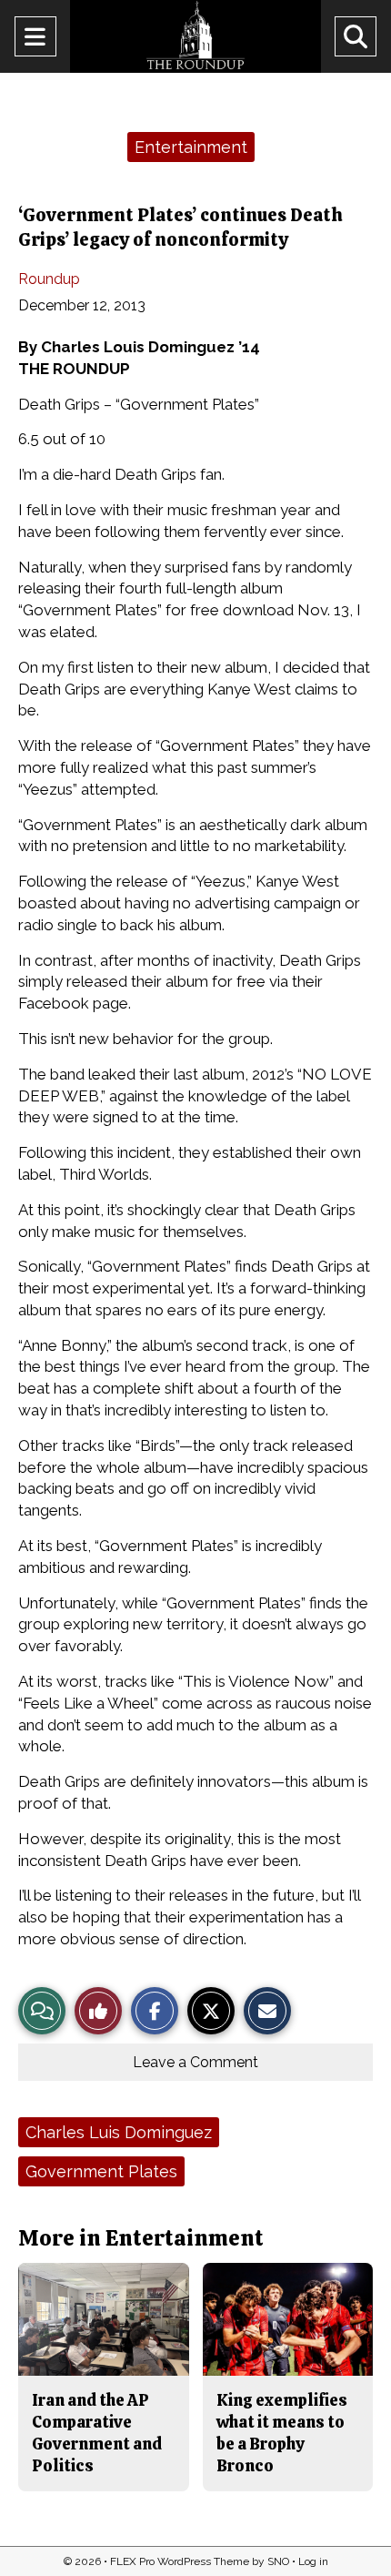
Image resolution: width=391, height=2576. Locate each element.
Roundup (49, 279)
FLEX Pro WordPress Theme (180, 2561)
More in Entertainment (141, 2238)
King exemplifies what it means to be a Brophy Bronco (282, 2433)
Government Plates (101, 2171)
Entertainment (191, 147)
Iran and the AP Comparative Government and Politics (97, 2433)
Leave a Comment (195, 2062)
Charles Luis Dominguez (119, 2132)
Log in (313, 2561)
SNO (278, 2561)
